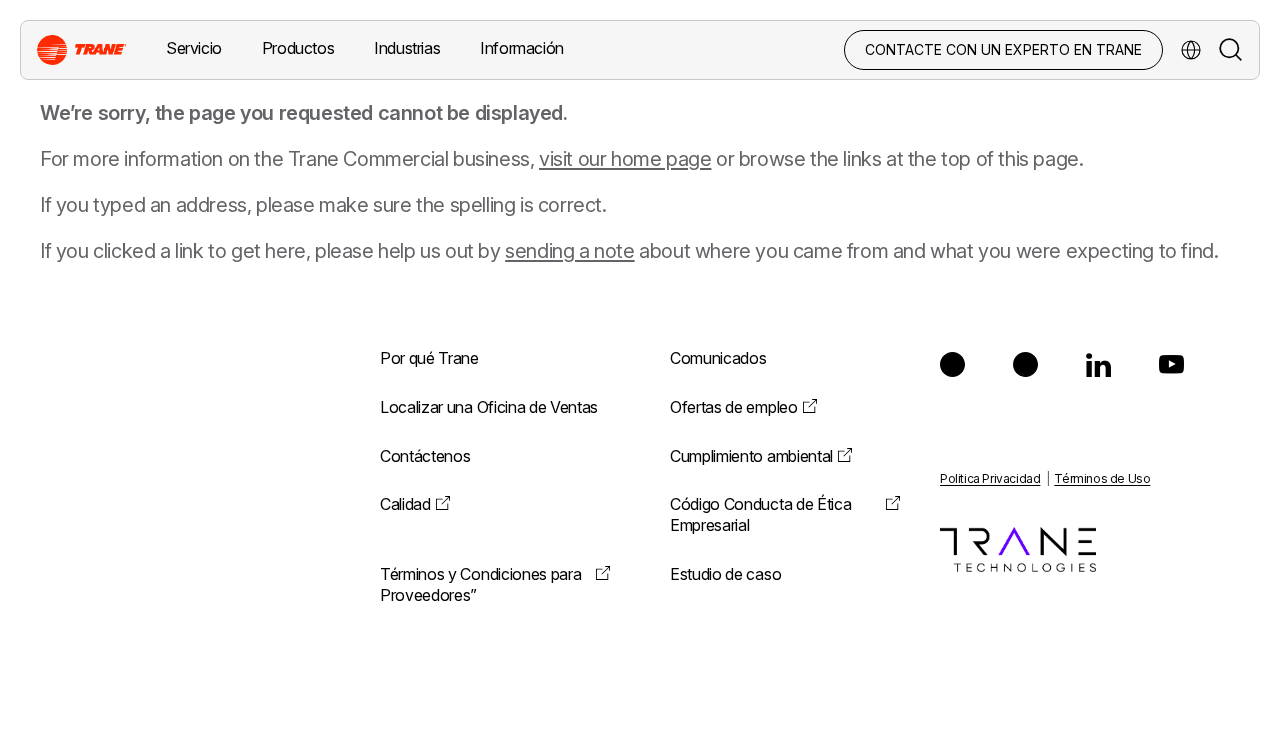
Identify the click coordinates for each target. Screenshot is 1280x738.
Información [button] (522, 48)
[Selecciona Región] (1191, 50)
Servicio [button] (194, 48)
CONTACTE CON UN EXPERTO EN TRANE (1003, 49)
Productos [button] (298, 48)
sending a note (569, 251)
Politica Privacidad (990, 478)
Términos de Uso (1102, 478)
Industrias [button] (407, 48)
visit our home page (625, 159)
